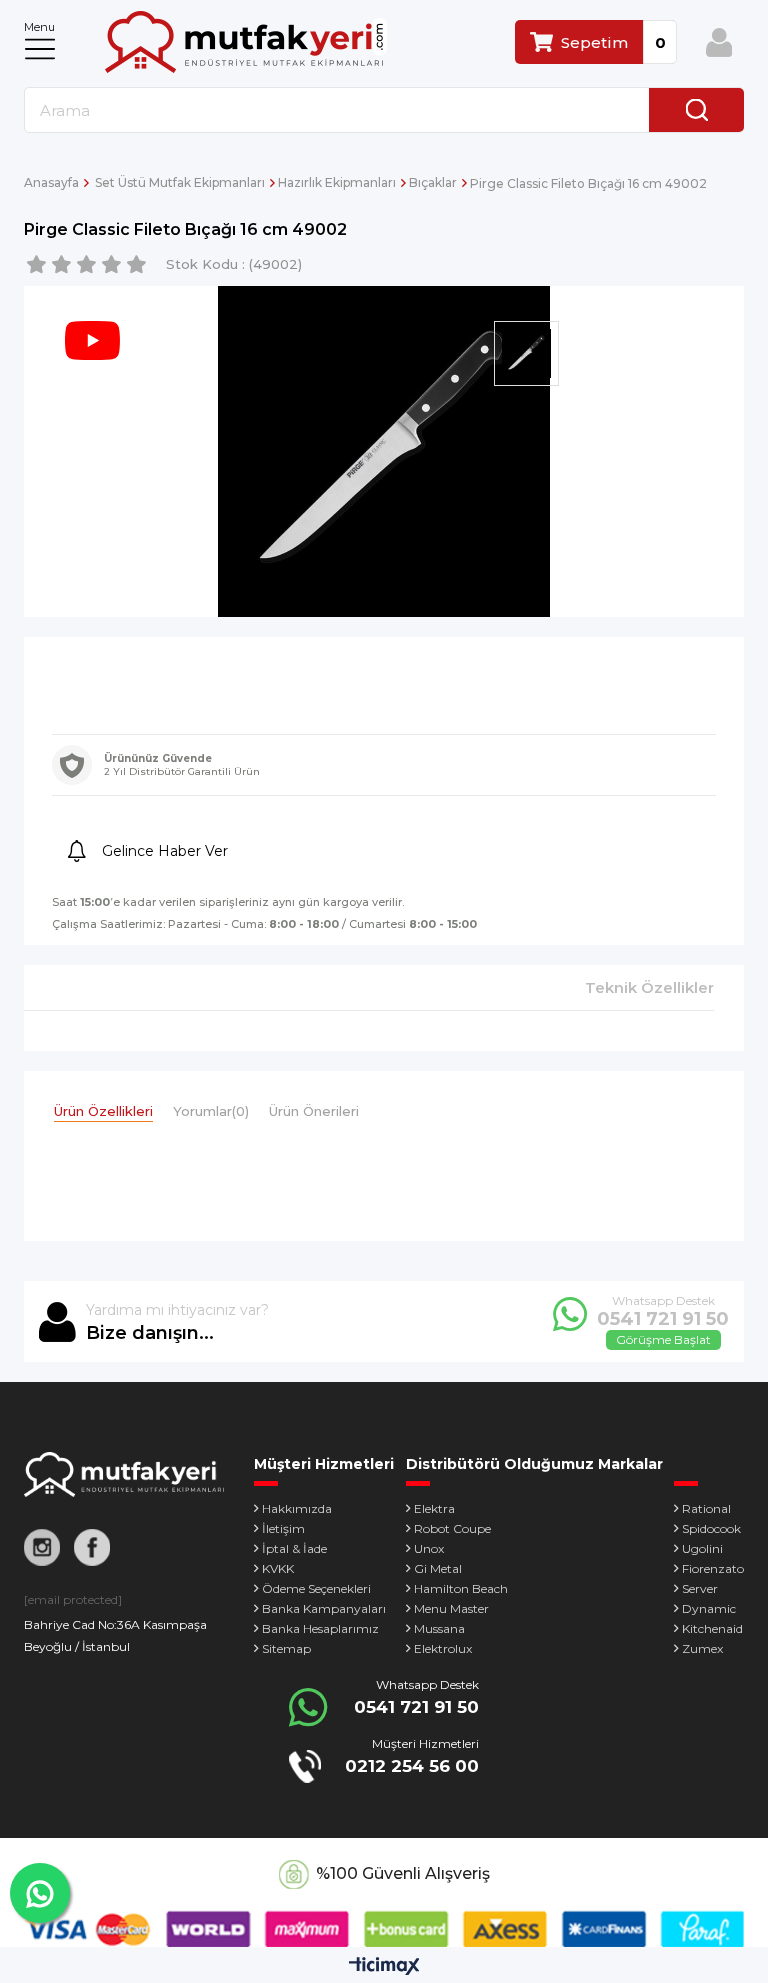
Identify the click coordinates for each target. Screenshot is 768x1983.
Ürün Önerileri (314, 1111)
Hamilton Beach (461, 1588)
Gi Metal (438, 1568)
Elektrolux (443, 1648)
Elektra (434, 1508)
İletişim (283, 1528)
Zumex (702, 1648)
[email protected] (73, 1599)
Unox (429, 1548)
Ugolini (702, 1548)
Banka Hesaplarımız (320, 1628)
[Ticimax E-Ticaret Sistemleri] (384, 1967)
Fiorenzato (713, 1568)
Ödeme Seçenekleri (316, 1588)
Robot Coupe (452, 1528)
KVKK (278, 1568)
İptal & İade (294, 1548)
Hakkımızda (297, 1508)
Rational (706, 1508)
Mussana (439, 1628)
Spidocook (711, 1528)
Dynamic (709, 1608)
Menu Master (451, 1608)
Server (700, 1588)
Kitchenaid (712, 1628)
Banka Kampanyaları (324, 1608)
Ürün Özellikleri (103, 1111)
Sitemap (286, 1648)
